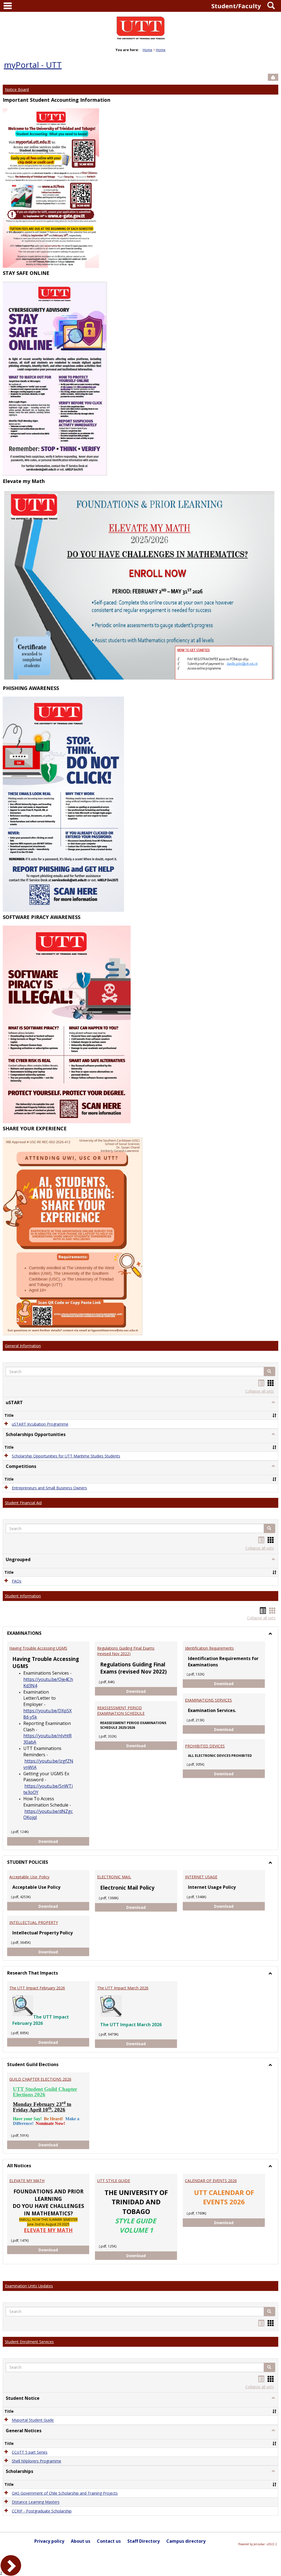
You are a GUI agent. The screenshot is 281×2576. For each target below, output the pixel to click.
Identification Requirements (209, 1648)
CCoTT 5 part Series (30, 2452)
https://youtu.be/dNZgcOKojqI (48, 1814)
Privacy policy (49, 2541)
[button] (269, 1371)
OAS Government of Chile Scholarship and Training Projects (65, 2493)
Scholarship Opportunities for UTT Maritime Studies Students (66, 1456)
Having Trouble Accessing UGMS (38, 1648)
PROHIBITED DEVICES (205, 1746)
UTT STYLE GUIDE (114, 2181)
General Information (23, 1346)
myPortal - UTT (33, 65)
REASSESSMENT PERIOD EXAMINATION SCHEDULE (121, 1711)
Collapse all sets (260, 1391)
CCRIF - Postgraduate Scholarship (42, 2511)
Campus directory (186, 2541)
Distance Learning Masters (36, 2502)
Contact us (109, 2541)
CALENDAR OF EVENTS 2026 (211, 2181)
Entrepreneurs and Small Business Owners (49, 1488)
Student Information (23, 1596)
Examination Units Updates (29, 2286)
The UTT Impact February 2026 (37, 1988)
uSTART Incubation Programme (40, 1424)
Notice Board (17, 89)
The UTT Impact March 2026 (123, 1988)
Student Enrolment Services (29, 2342)
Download (64, 1841)
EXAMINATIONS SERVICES (208, 1700)
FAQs (17, 1581)
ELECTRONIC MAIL (114, 1877)
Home (147, 50)
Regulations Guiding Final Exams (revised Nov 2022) (126, 1651)
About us (81, 2541)
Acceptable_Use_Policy (29, 1877)
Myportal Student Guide (33, 2420)
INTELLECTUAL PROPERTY (34, 1922)
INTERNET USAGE (201, 1877)
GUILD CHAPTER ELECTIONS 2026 (40, 2079)
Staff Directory (144, 2541)
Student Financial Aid (23, 1503)
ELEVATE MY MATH (27, 2181)
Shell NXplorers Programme (36, 2461)
